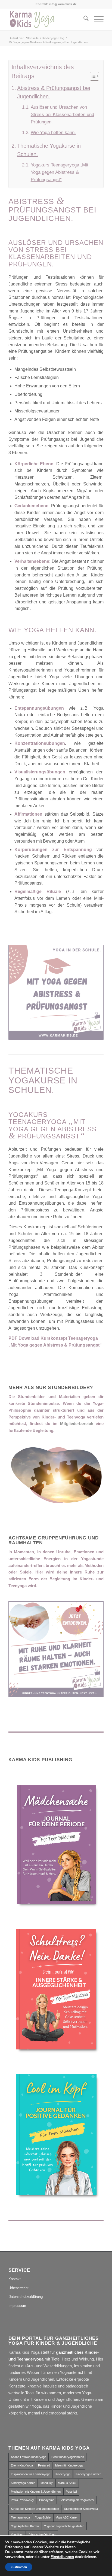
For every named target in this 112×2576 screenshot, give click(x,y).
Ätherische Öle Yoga (42, 2535)
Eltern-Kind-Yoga (22, 2465)
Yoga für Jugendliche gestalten (64, 2526)
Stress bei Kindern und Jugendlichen (35, 2509)
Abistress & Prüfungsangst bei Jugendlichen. (54, 92)
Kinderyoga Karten (23, 2483)
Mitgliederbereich (77, 1424)
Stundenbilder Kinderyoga (81, 2509)
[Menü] (96, 19)
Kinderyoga (63, 2474)
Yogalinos (17, 2535)
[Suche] (83, 19)
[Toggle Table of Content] (92, 76)
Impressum (17, 2306)
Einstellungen (62, 2557)
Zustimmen (19, 2567)
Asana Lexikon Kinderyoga (29, 2457)
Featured (44, 2465)
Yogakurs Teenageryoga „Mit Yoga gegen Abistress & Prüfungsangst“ (60, 172)
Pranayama (47, 2500)
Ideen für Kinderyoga (69, 2465)
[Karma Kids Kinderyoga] (46, 19)
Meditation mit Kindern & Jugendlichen (36, 2492)
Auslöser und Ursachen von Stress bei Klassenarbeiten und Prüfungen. (62, 115)
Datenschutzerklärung (26, 2297)
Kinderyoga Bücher (88, 2474)
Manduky (47, 2483)
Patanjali (71, 2492)
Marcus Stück (67, 2483)
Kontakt (15, 2279)
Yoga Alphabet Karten (25, 2526)
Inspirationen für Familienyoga (31, 2474)
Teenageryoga (20, 2517)
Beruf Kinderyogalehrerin (68, 2457)
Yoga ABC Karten (67, 2517)
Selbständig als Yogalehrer (77, 2500)
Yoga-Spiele (43, 2517)
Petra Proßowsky (22, 2500)
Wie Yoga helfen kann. (53, 133)
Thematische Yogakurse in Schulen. (49, 150)
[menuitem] (83, 19)
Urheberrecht (18, 2288)
